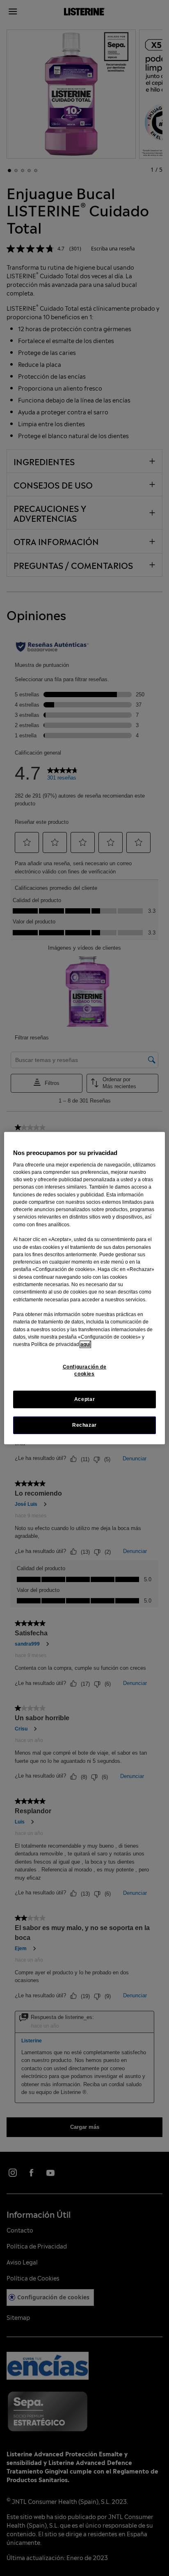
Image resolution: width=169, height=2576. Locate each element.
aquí (85, 1344)
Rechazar (84, 1425)
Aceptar (84, 1399)
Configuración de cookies (85, 1370)
